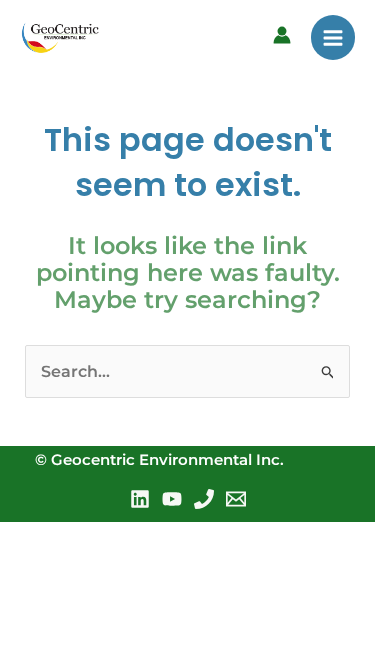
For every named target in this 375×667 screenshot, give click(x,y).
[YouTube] (172, 499)
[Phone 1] (204, 499)
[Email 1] (236, 499)
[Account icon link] (282, 35)
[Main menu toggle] (333, 37)
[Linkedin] (140, 499)
